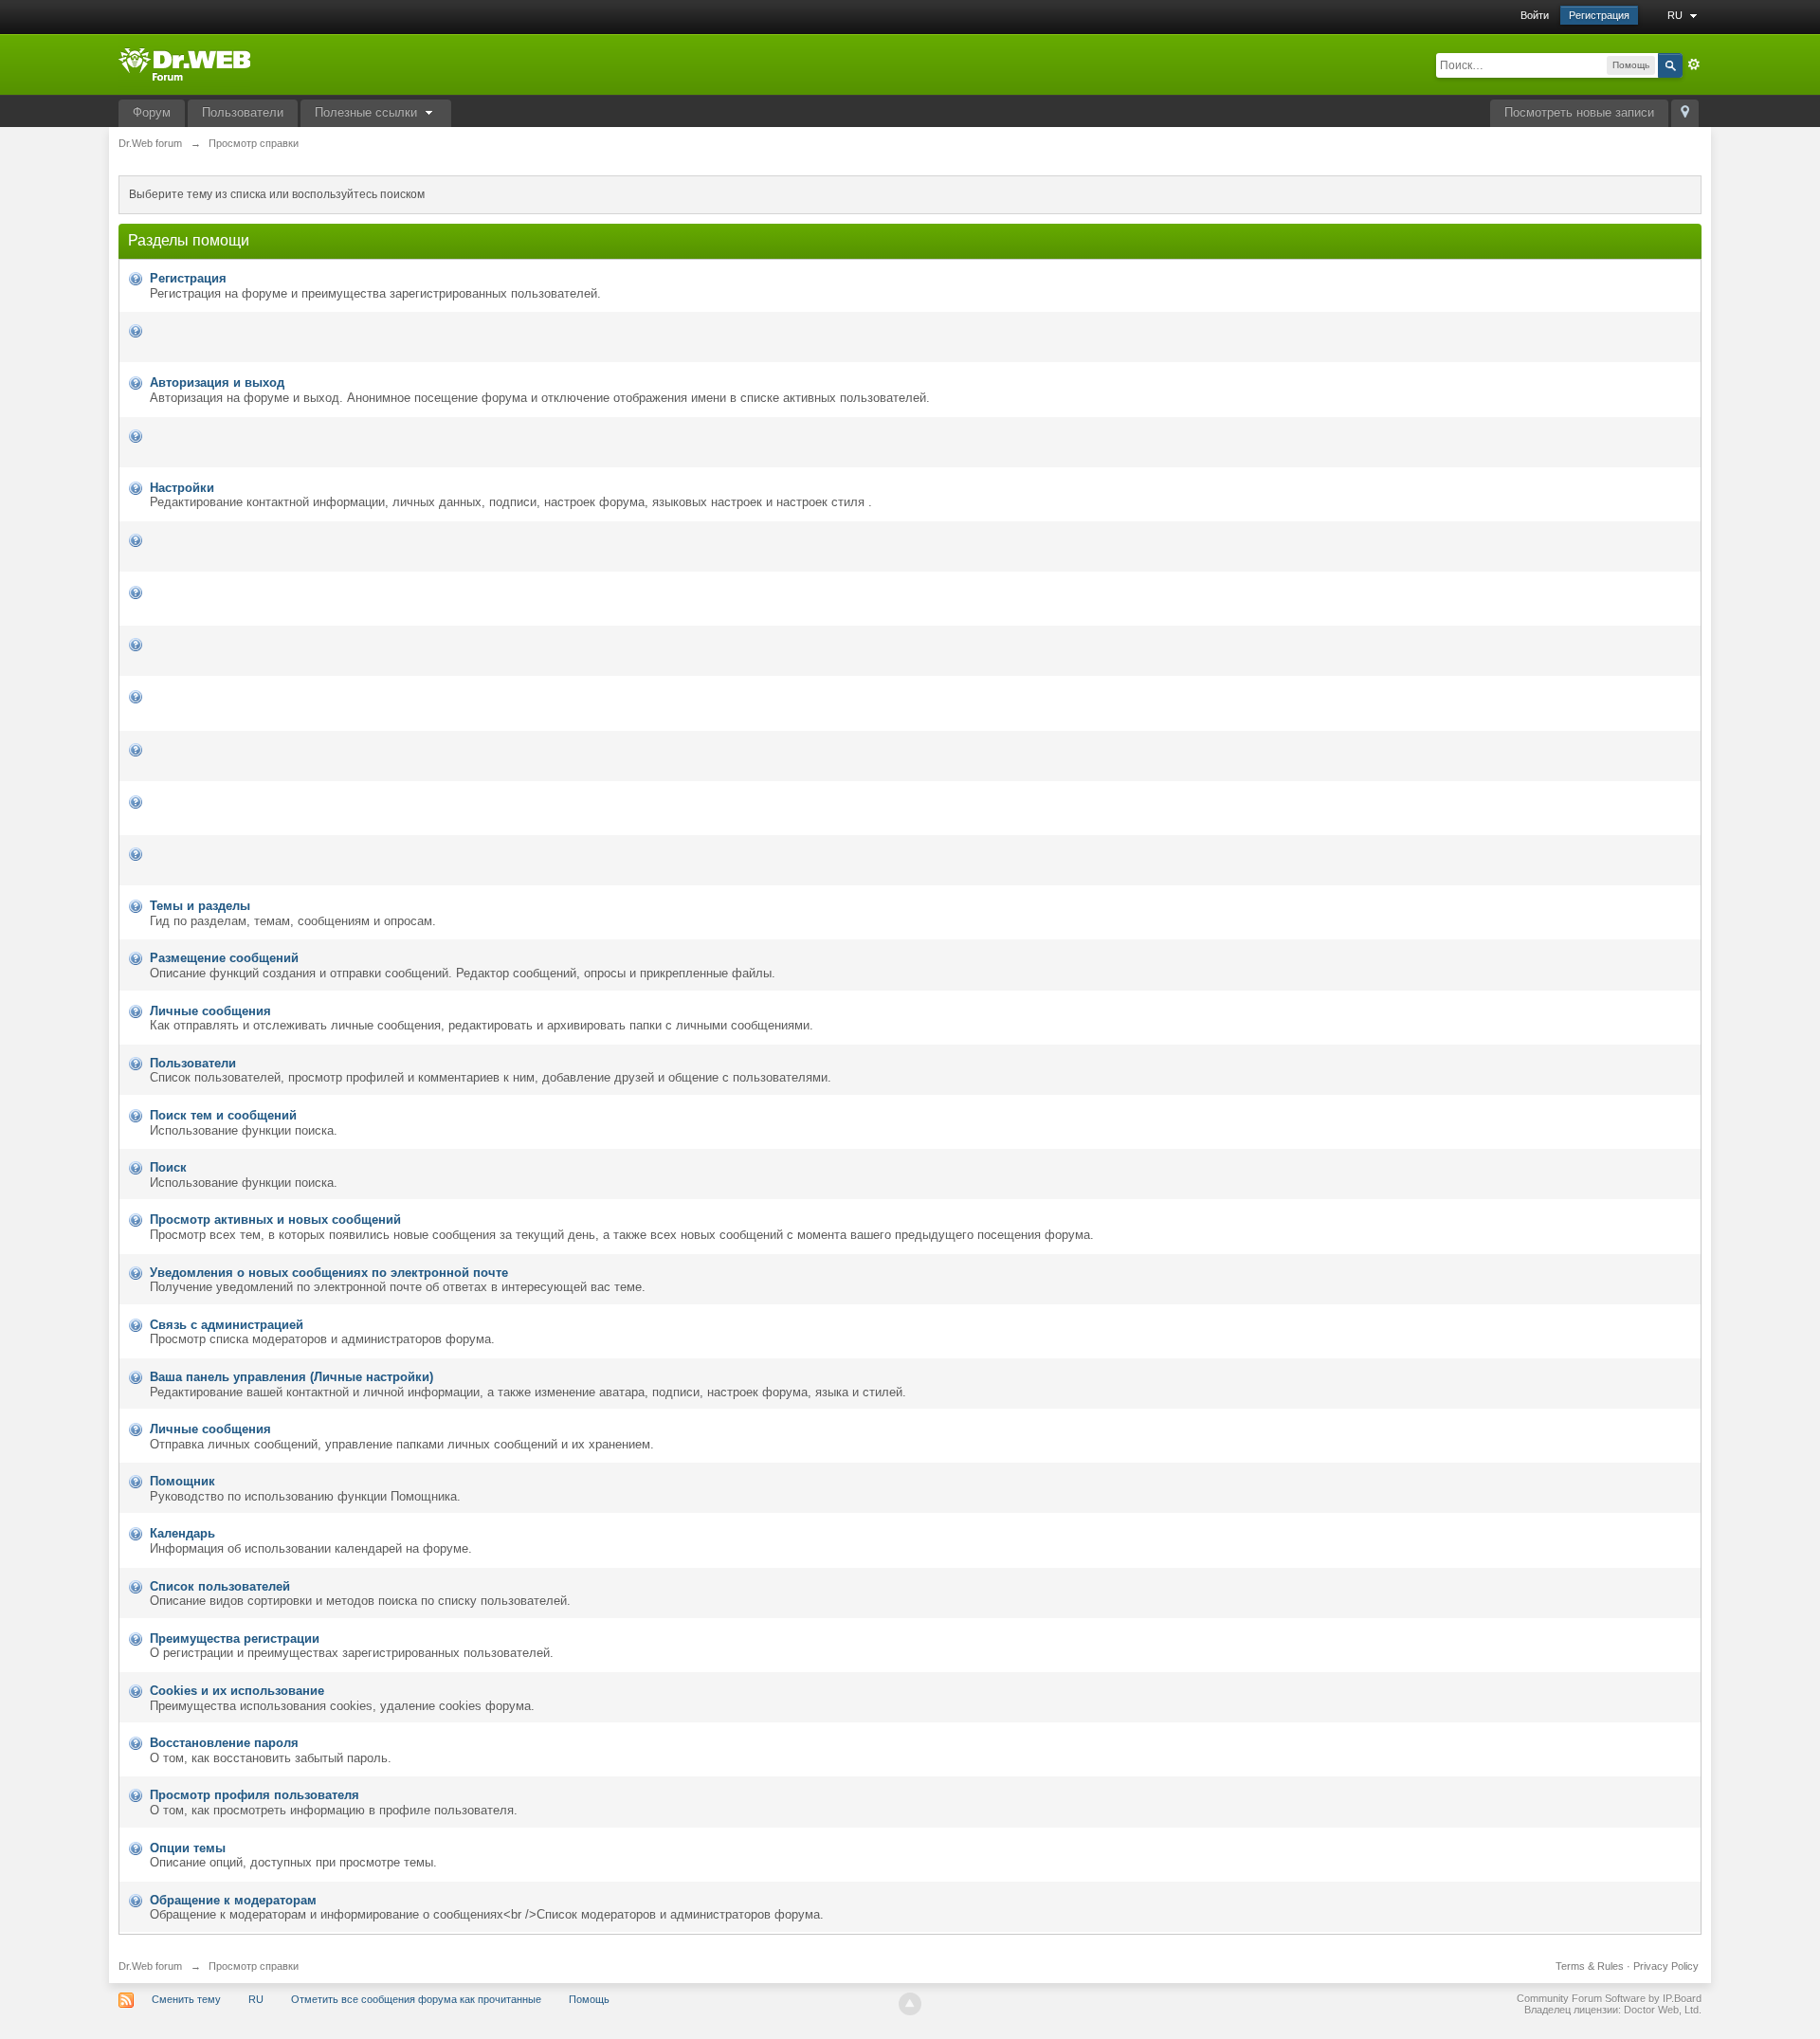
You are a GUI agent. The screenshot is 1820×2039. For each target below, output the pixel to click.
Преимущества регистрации (235, 1638)
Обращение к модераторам (233, 1900)
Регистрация (1599, 15)
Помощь (589, 1999)
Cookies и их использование (237, 1691)
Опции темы (188, 1848)
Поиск (168, 1167)
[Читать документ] (152, 330)
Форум (152, 112)
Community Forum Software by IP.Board (1609, 1998)
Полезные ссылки (368, 112)
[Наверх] (910, 2004)
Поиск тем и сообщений (223, 1115)
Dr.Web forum (150, 1966)
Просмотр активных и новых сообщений (275, 1220)
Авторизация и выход (217, 382)
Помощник (182, 1481)
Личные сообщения (210, 1011)
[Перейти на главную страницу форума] (184, 63)
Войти (1535, 15)
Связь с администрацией (227, 1325)
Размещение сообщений (224, 958)
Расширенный (1694, 64)
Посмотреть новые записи (1579, 112)
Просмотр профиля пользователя (255, 1795)
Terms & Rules (1590, 1966)
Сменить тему (186, 1999)
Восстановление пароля (224, 1743)
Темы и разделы (200, 906)
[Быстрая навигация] (1685, 113)
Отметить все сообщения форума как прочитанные (416, 1999)
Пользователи (243, 112)
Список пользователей (220, 1586)
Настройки (182, 488)
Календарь (182, 1533)
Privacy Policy (1666, 1966)
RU (1676, 15)
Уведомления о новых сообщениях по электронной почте (329, 1273)
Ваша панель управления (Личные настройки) (291, 1377)
